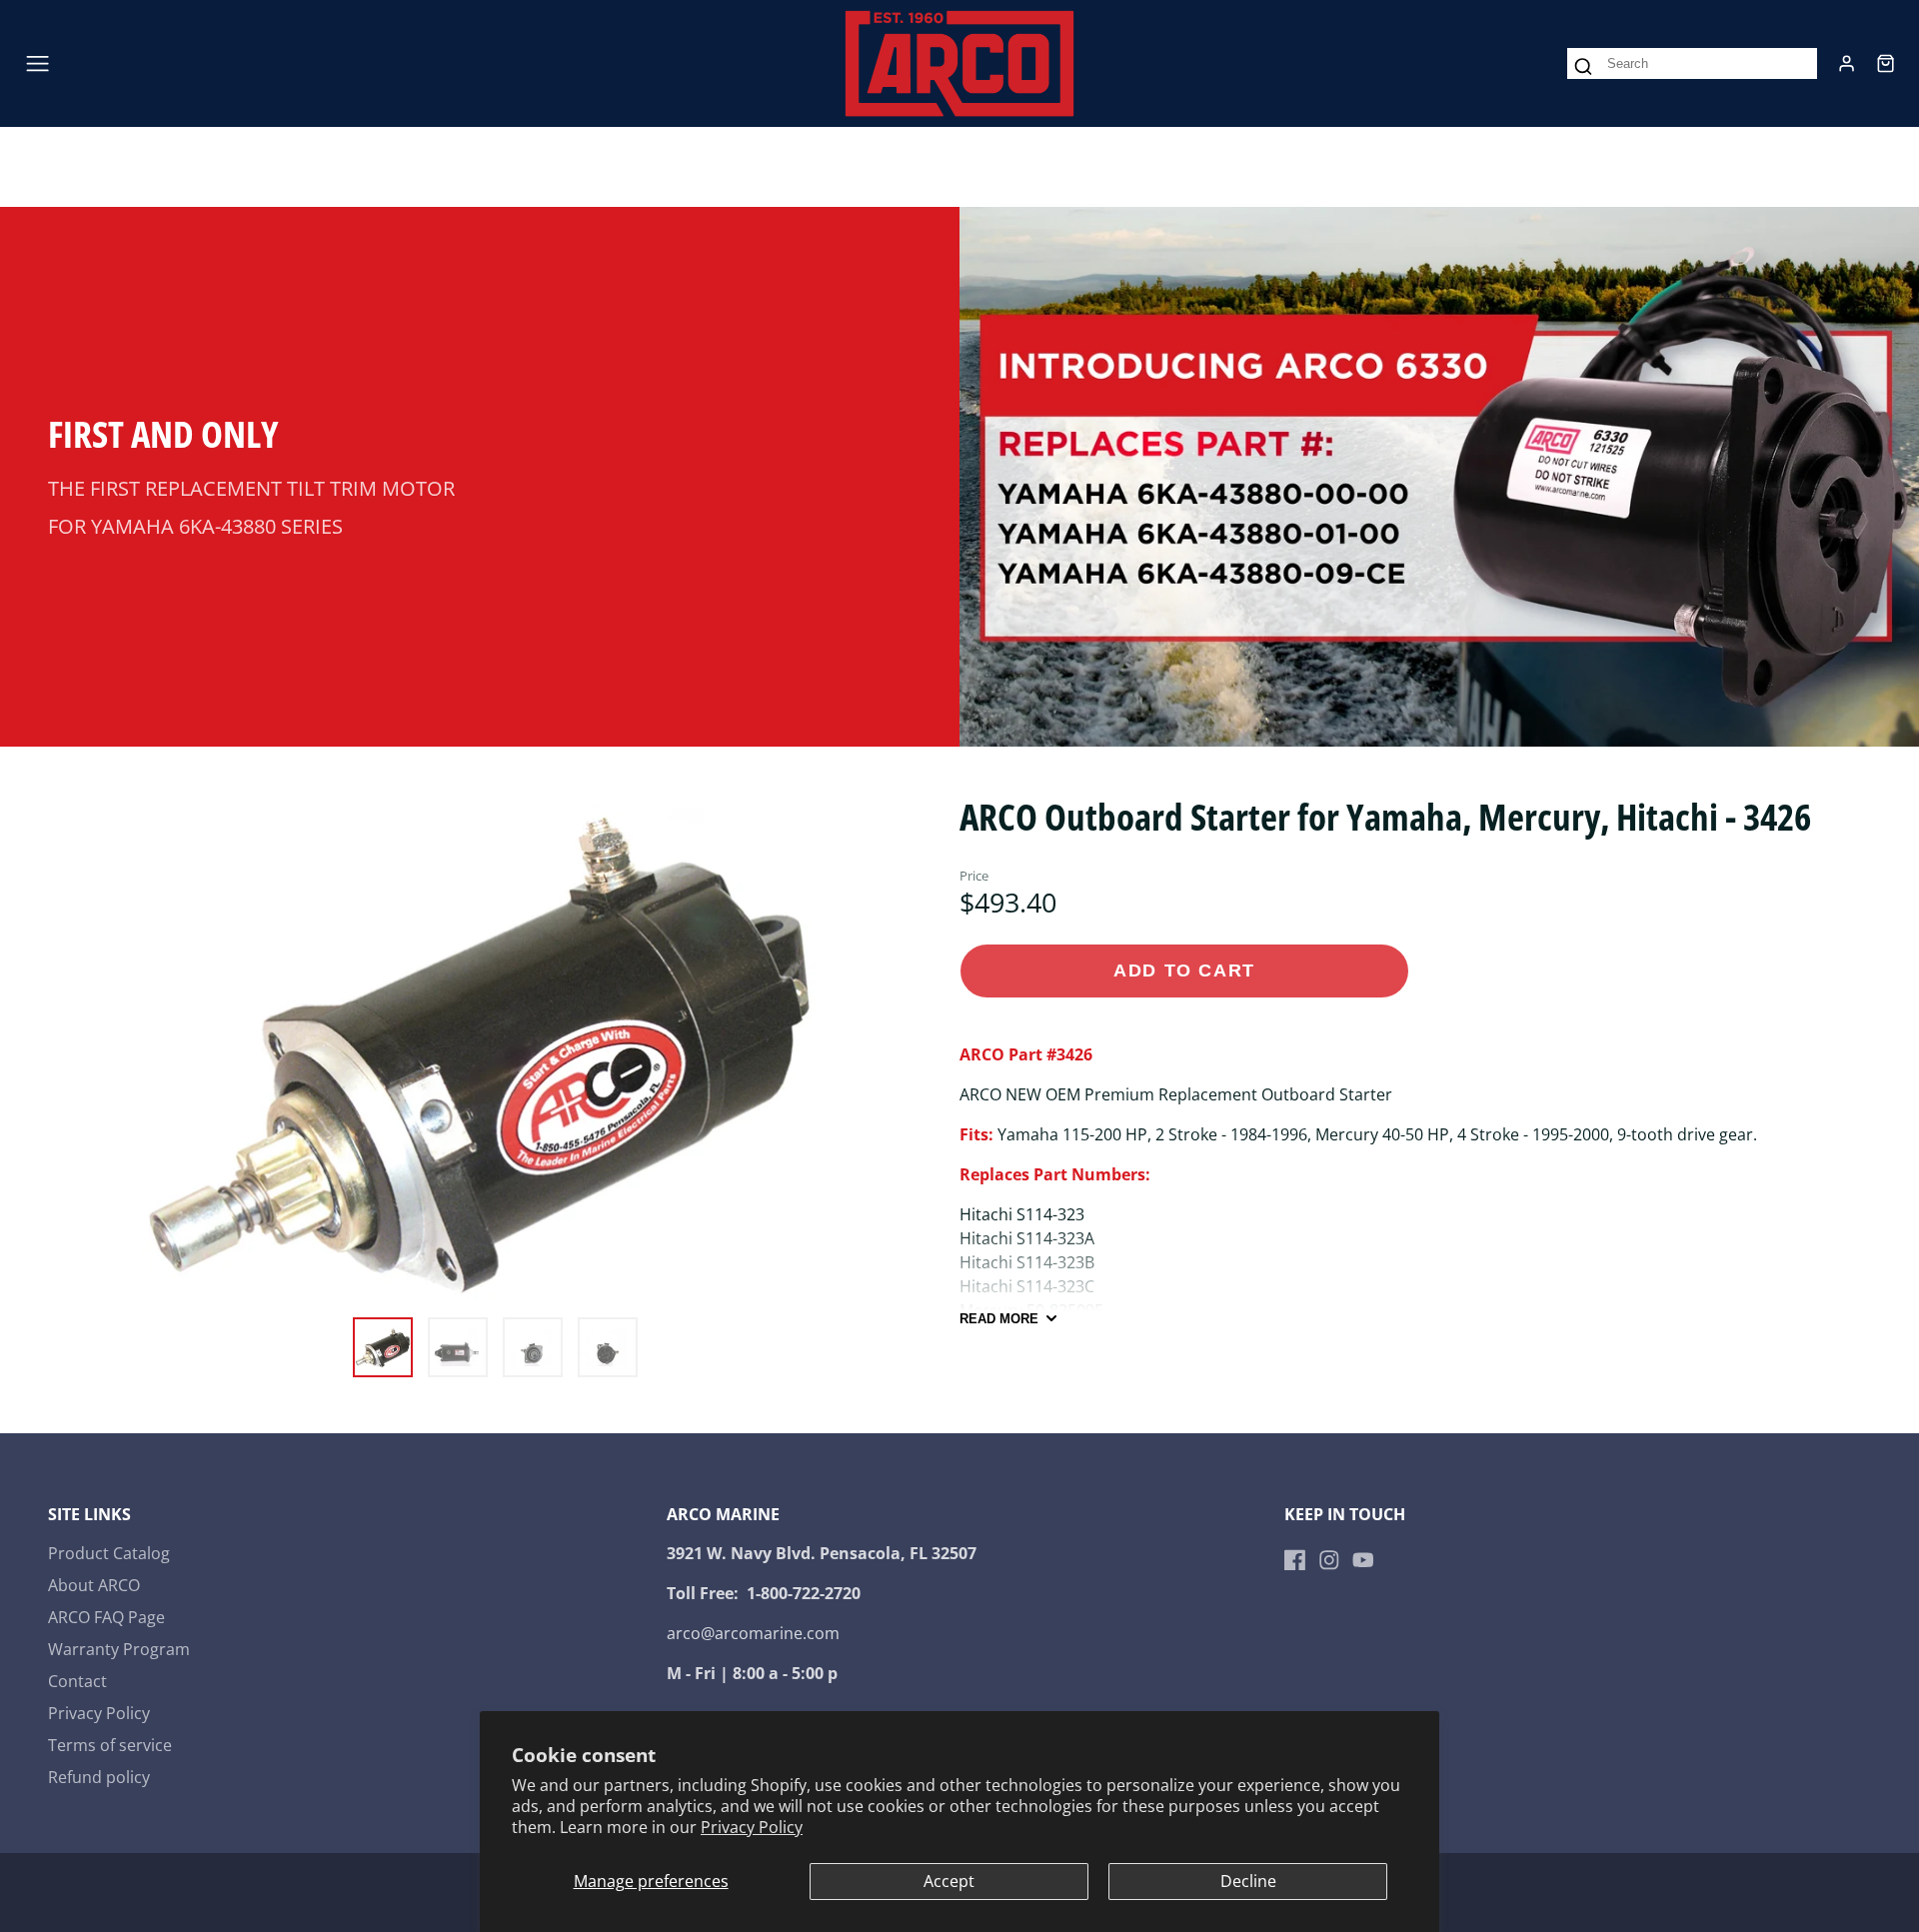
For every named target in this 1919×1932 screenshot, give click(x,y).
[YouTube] (1363, 1560)
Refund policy (99, 1777)
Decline (1248, 1881)
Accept (949, 1881)
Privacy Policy (752, 1827)
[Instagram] (1329, 1560)
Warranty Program (119, 1649)
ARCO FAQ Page (106, 1617)
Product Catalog (109, 1553)
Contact (77, 1681)
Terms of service (110, 1745)
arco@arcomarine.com (753, 1633)
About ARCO (94, 1585)
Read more (999, 1319)
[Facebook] (1295, 1560)
